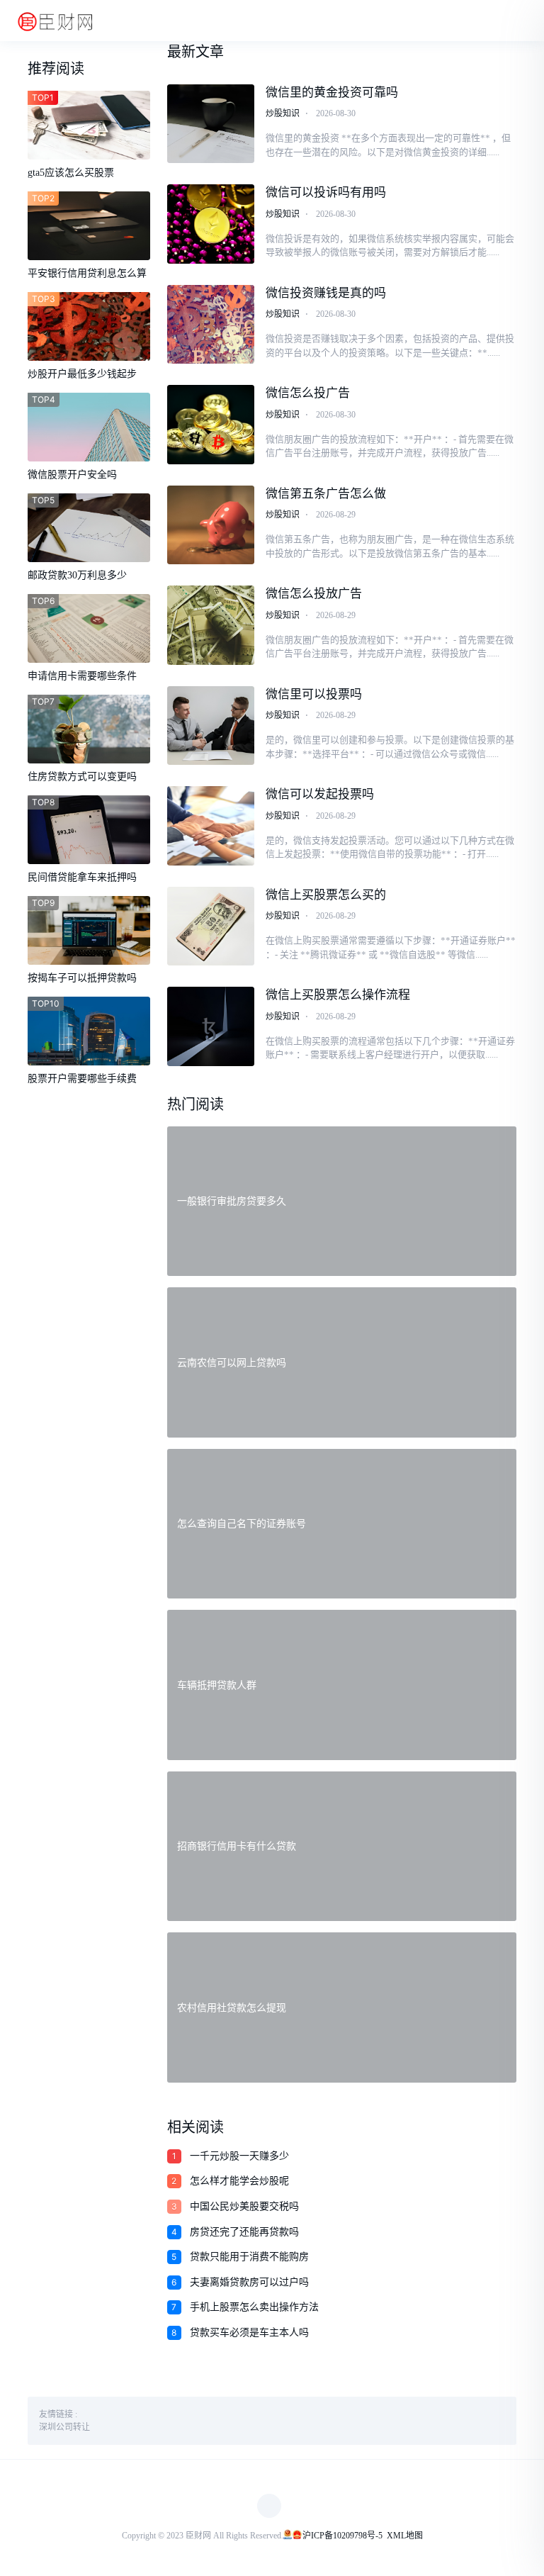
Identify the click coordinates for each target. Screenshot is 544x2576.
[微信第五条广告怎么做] (211, 525)
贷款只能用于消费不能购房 (249, 2257)
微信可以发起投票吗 (320, 794)
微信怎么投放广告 (314, 594)
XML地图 (405, 2536)
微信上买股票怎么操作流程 (338, 995)
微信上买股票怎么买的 (326, 895)
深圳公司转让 (64, 2427)
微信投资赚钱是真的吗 (326, 293)
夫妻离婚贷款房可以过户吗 (249, 2282)
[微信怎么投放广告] (211, 625)
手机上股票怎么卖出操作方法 (254, 2307)
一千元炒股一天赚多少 (239, 2156)
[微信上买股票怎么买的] (211, 926)
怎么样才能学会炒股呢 (239, 2181)
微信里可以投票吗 (314, 694)
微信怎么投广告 (308, 393)
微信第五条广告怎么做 (326, 494)
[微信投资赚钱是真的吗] (211, 325)
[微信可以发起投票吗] (211, 826)
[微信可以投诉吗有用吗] (211, 224)
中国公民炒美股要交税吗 (244, 2206)
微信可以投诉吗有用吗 (326, 192)
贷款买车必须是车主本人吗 (249, 2333)
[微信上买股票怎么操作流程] (211, 1026)
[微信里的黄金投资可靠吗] (211, 124)
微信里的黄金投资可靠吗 (332, 93)
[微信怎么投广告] (211, 425)
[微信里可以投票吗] (211, 726)
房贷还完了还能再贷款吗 (244, 2232)
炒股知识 (283, 113)
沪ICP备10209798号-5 (342, 2536)
